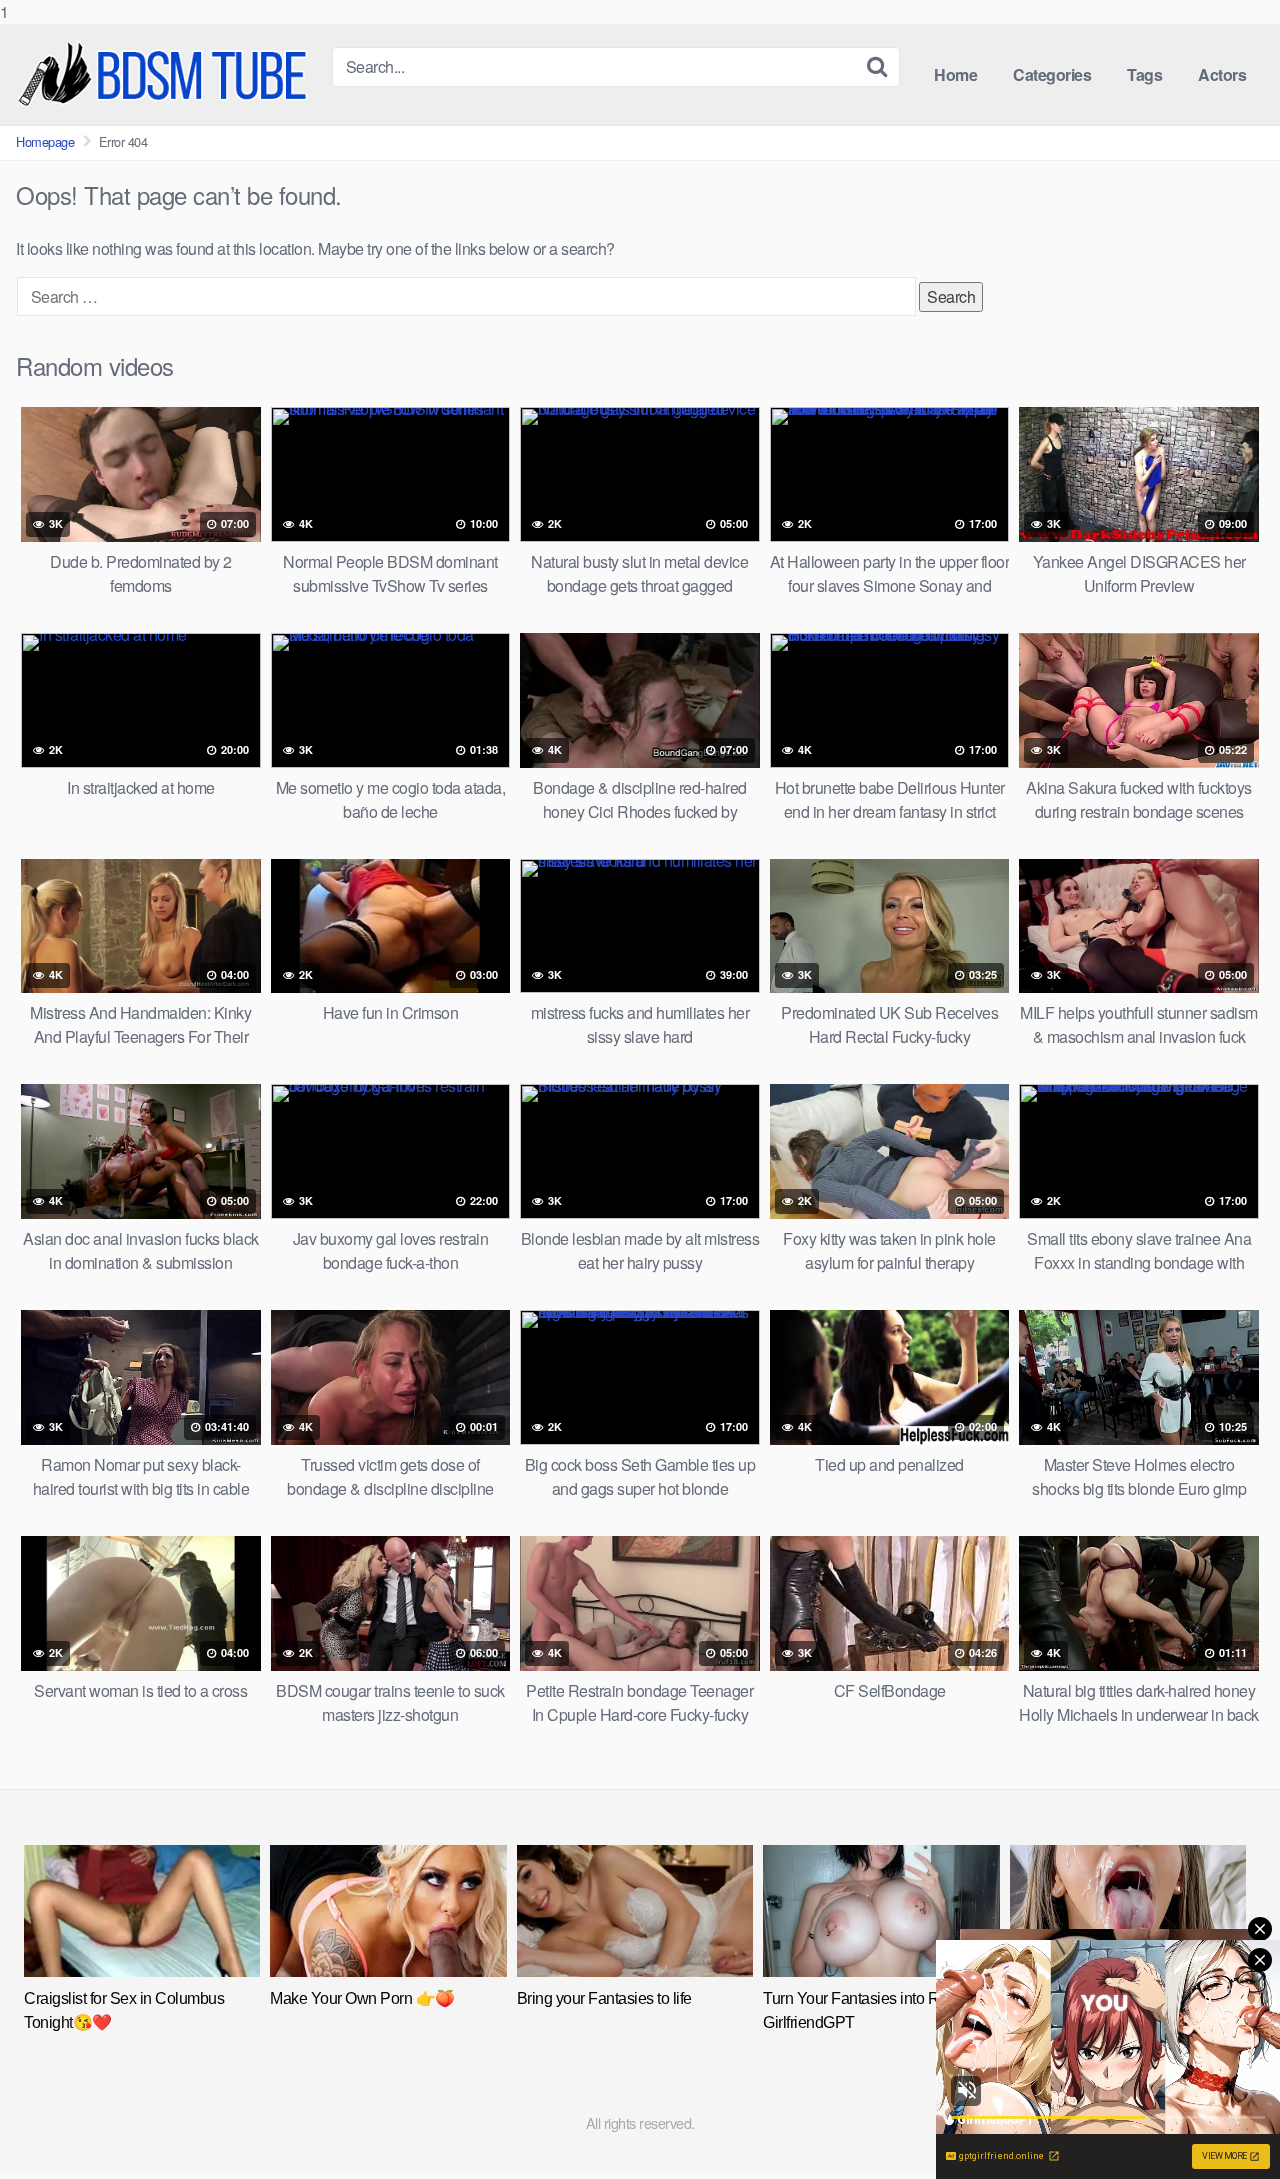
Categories (1052, 74)
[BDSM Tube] (166, 74)
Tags (1144, 74)
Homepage (45, 141)
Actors (1222, 74)
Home (955, 74)
